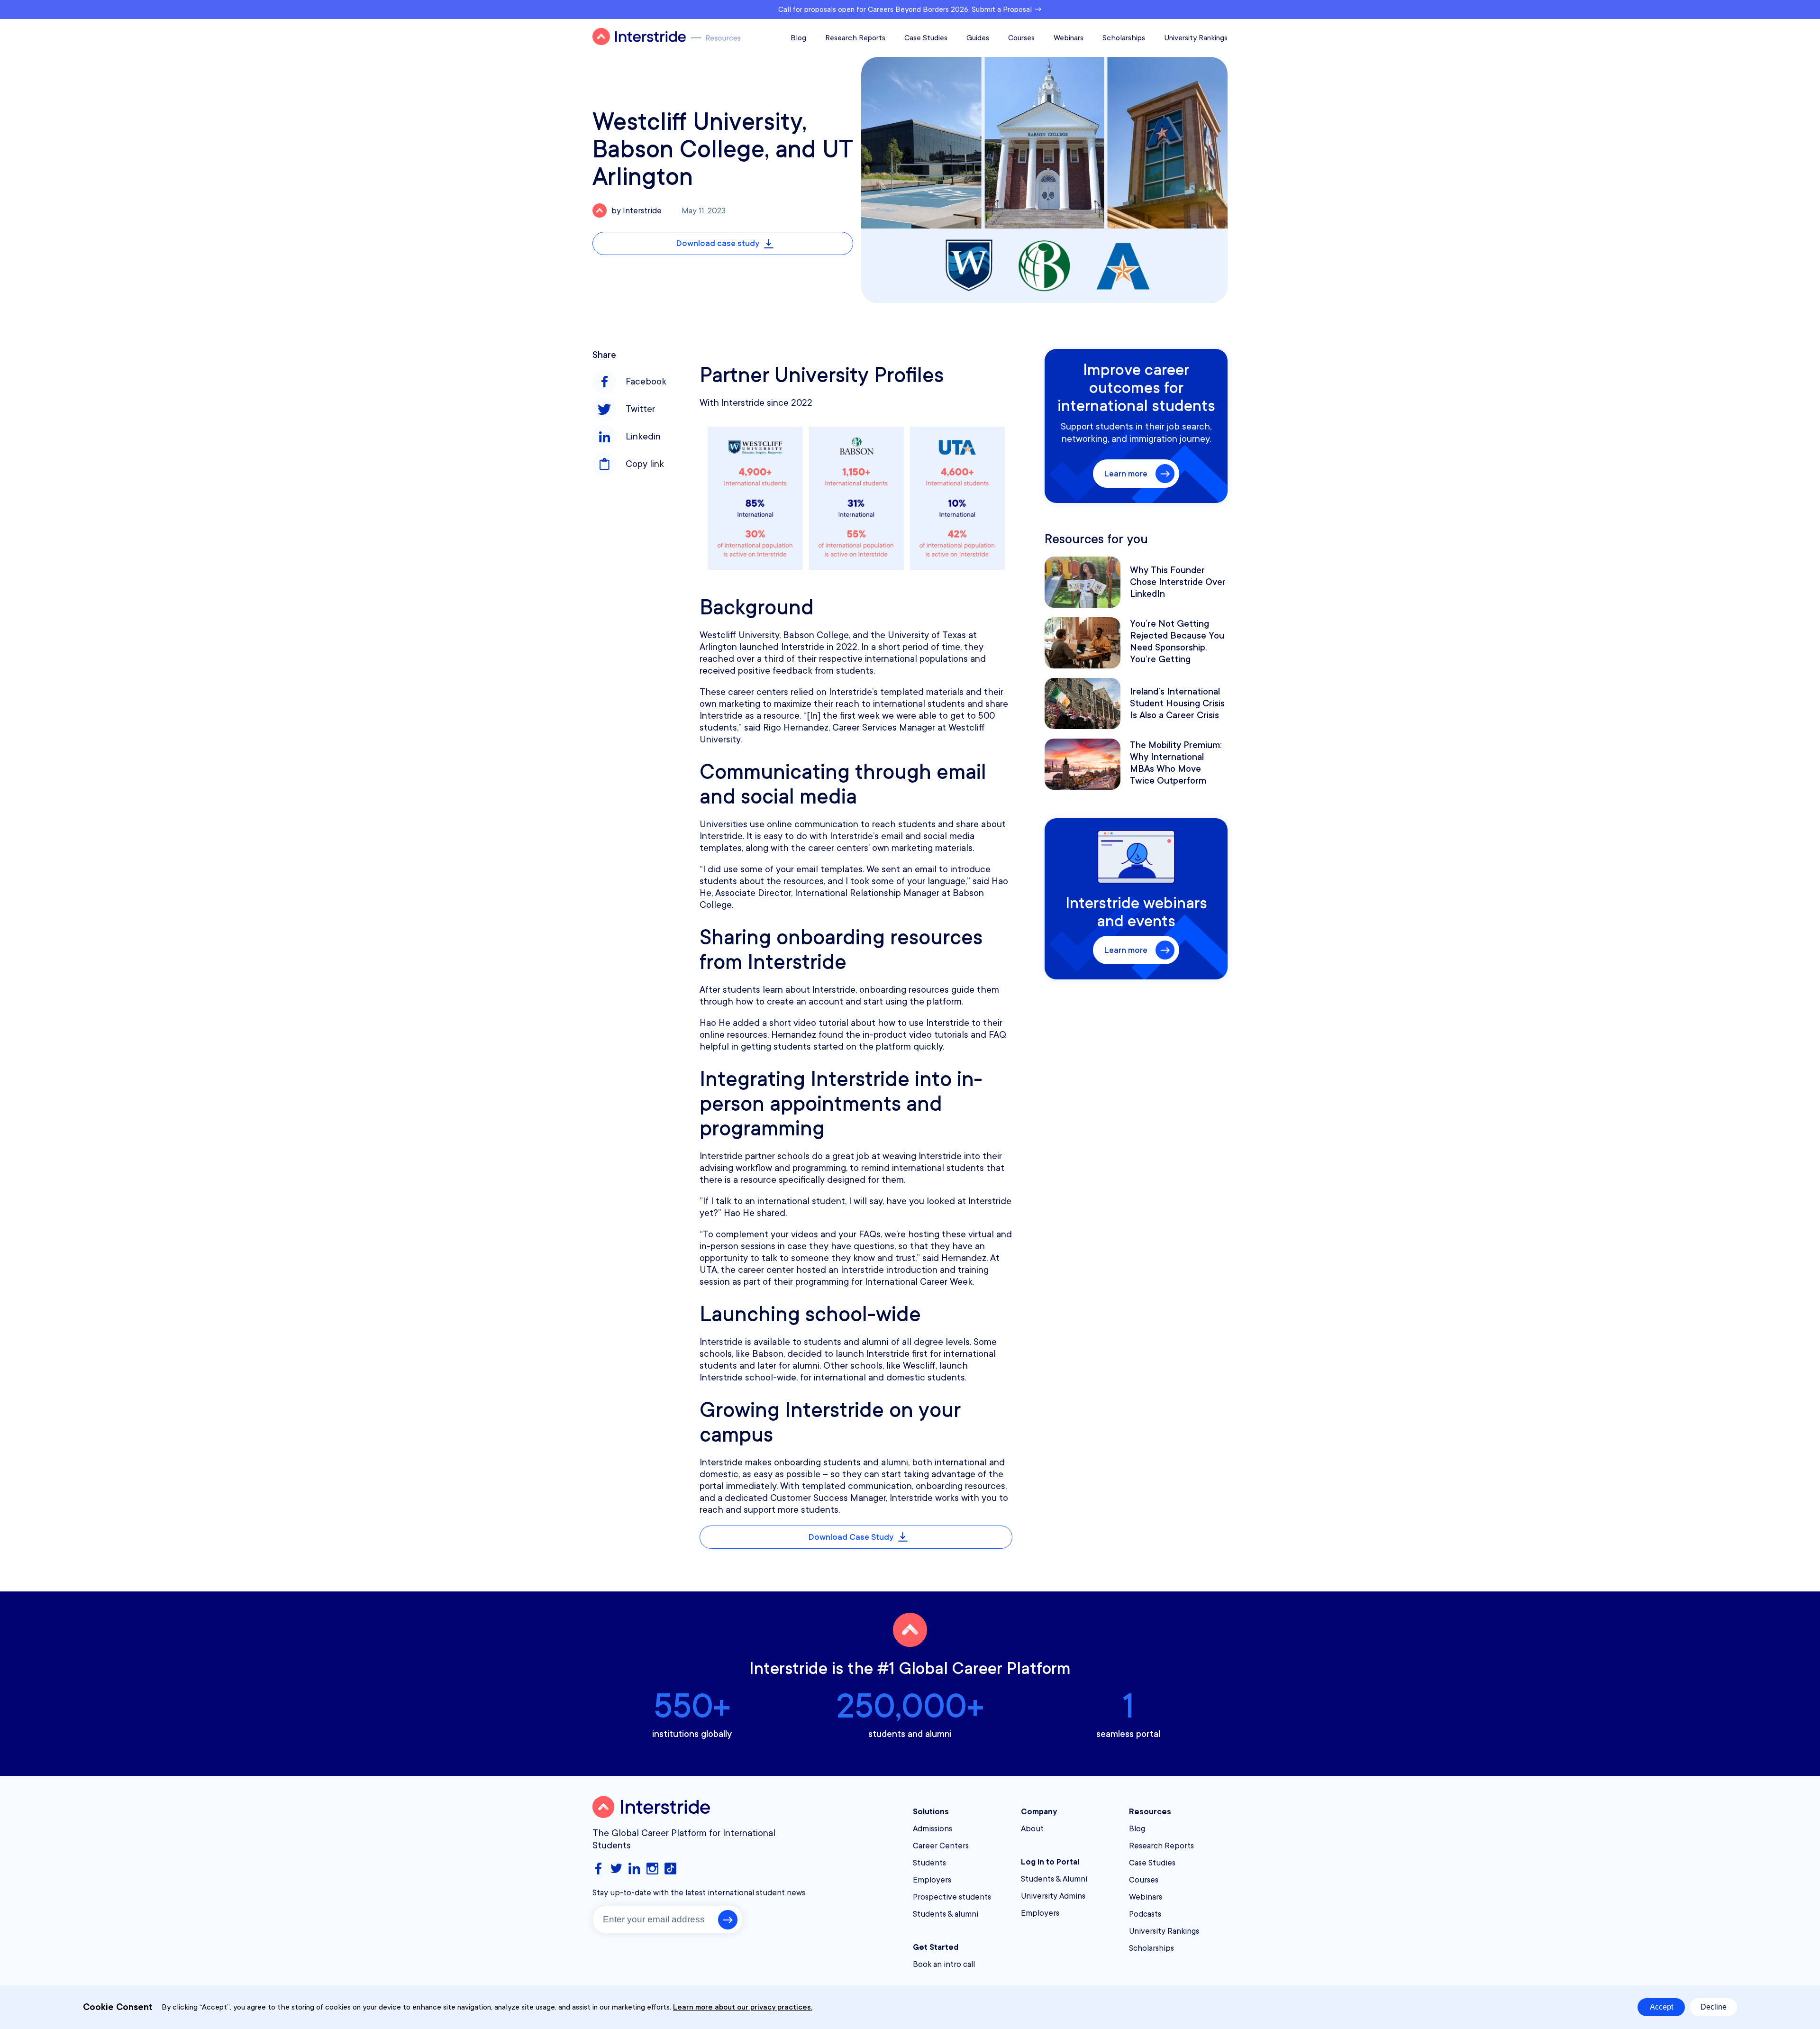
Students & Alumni (1054, 1879)
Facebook (646, 382)
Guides (978, 38)
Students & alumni (946, 1914)
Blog (798, 38)
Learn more (1126, 474)
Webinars (1069, 38)
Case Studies (926, 38)
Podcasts (1145, 1914)
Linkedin (643, 437)
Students (929, 1863)
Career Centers (941, 1846)
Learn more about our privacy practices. (743, 2007)
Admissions (933, 1829)
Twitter (640, 409)
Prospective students (952, 1897)
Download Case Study (851, 1537)
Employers (932, 1880)
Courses (1021, 38)
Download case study (718, 243)
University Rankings (1196, 38)
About (1032, 1829)
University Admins (1053, 1896)
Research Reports (855, 38)
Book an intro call (944, 1964)
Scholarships (1124, 38)
